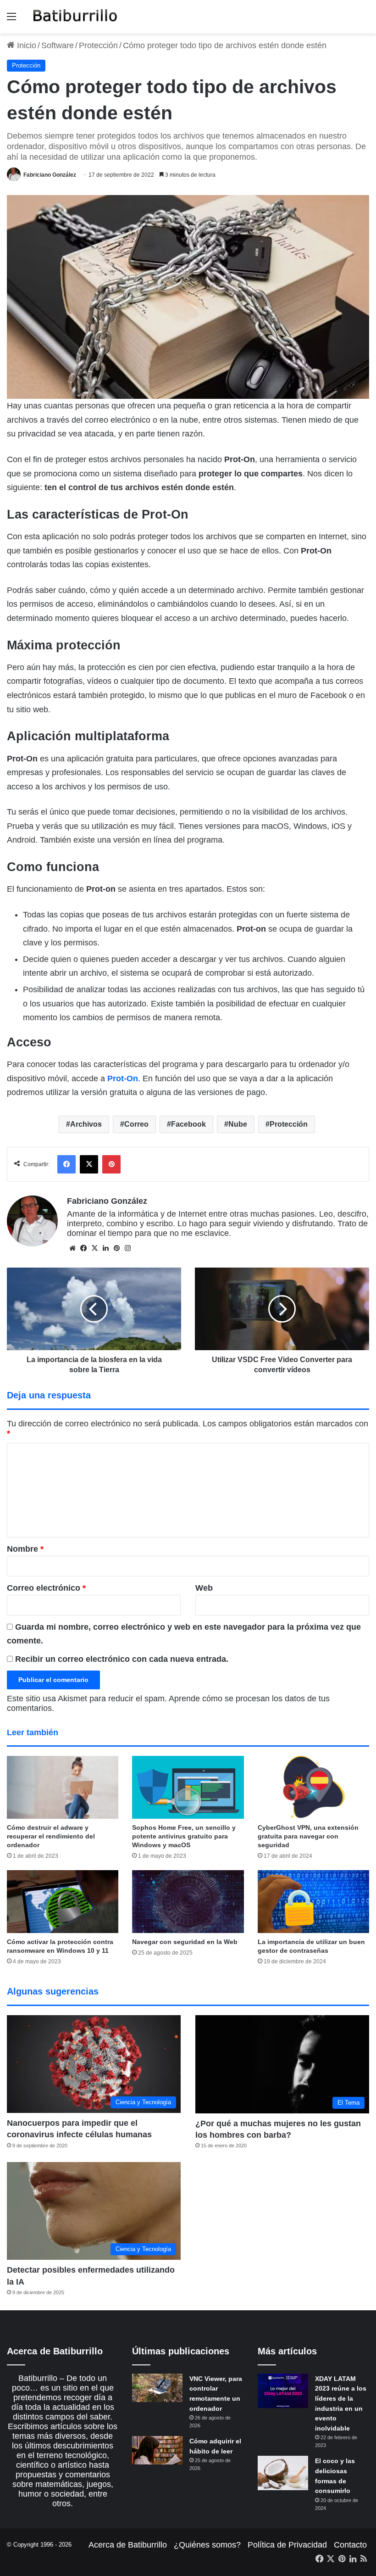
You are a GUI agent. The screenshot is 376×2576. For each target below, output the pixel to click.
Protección (98, 45)
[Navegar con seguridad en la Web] (188, 1902)
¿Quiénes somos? (207, 2545)
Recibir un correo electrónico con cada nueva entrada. (122, 1659)
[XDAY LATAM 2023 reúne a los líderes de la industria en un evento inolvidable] (283, 2391)
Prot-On (123, 1078)
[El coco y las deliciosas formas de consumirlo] (283, 2473)
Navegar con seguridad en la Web (185, 1942)
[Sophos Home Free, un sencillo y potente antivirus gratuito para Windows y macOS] (188, 1787)
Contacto (350, 2545)
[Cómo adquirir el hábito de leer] (157, 2450)
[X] (94, 1248)
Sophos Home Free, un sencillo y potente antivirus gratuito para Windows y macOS (184, 1836)
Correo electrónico (46, 1588)
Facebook (188, 1124)
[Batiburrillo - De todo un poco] (75, 17)
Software (58, 45)
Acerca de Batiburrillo (128, 2545)
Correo (136, 1124)
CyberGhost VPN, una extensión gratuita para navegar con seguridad (308, 1836)
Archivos (86, 1124)
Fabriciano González (50, 175)
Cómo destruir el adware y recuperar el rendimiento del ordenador (51, 1836)
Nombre (25, 1549)
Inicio (25, 45)
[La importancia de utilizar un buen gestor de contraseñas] (313, 1902)
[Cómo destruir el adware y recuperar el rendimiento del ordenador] (63, 1787)
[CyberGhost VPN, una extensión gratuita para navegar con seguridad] (313, 1787)
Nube (238, 1124)
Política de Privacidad (287, 2545)
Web (204, 1588)
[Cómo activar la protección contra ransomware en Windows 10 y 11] (63, 1902)
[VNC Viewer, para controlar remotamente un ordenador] (157, 2388)
